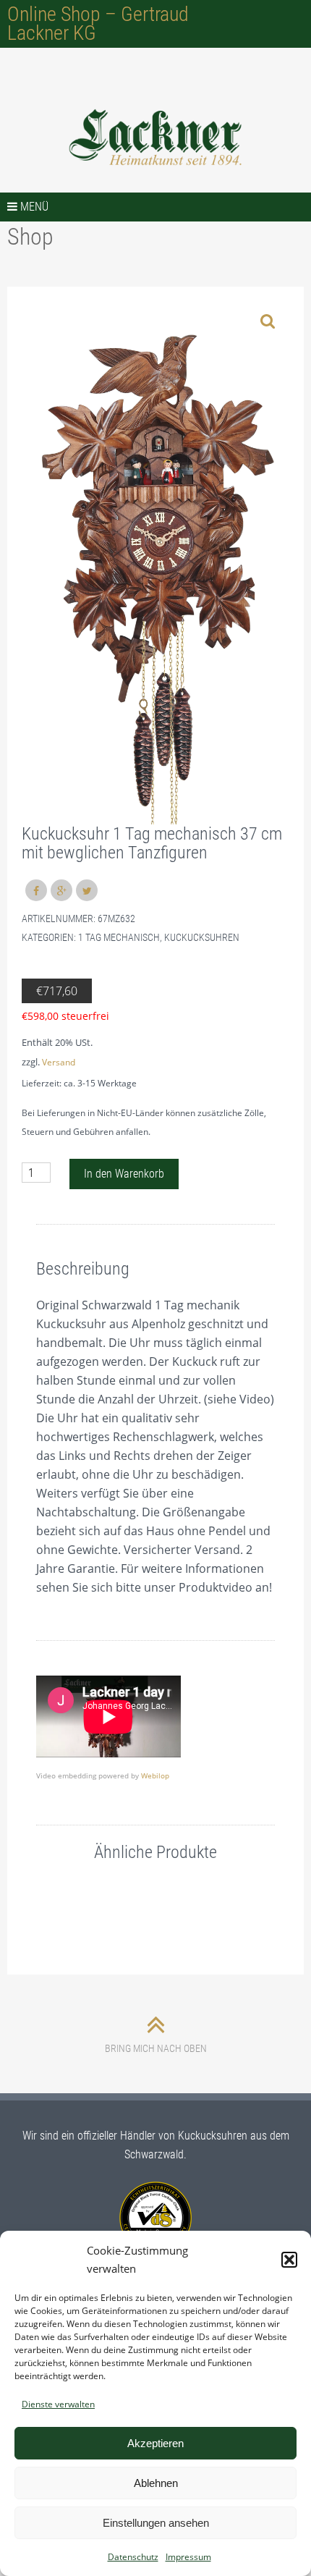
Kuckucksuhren (202, 937)
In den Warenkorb (124, 1174)
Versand (59, 1062)
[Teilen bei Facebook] (36, 890)
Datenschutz (133, 2557)
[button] (289, 2260)
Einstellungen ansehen (156, 2523)
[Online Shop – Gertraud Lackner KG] (155, 138)
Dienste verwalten (58, 2404)
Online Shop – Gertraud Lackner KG (98, 24)
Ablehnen (156, 2483)
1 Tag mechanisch (119, 937)
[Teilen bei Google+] (61, 890)
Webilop (155, 1775)
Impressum (188, 2557)
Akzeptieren (155, 2443)
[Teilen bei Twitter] (87, 890)
